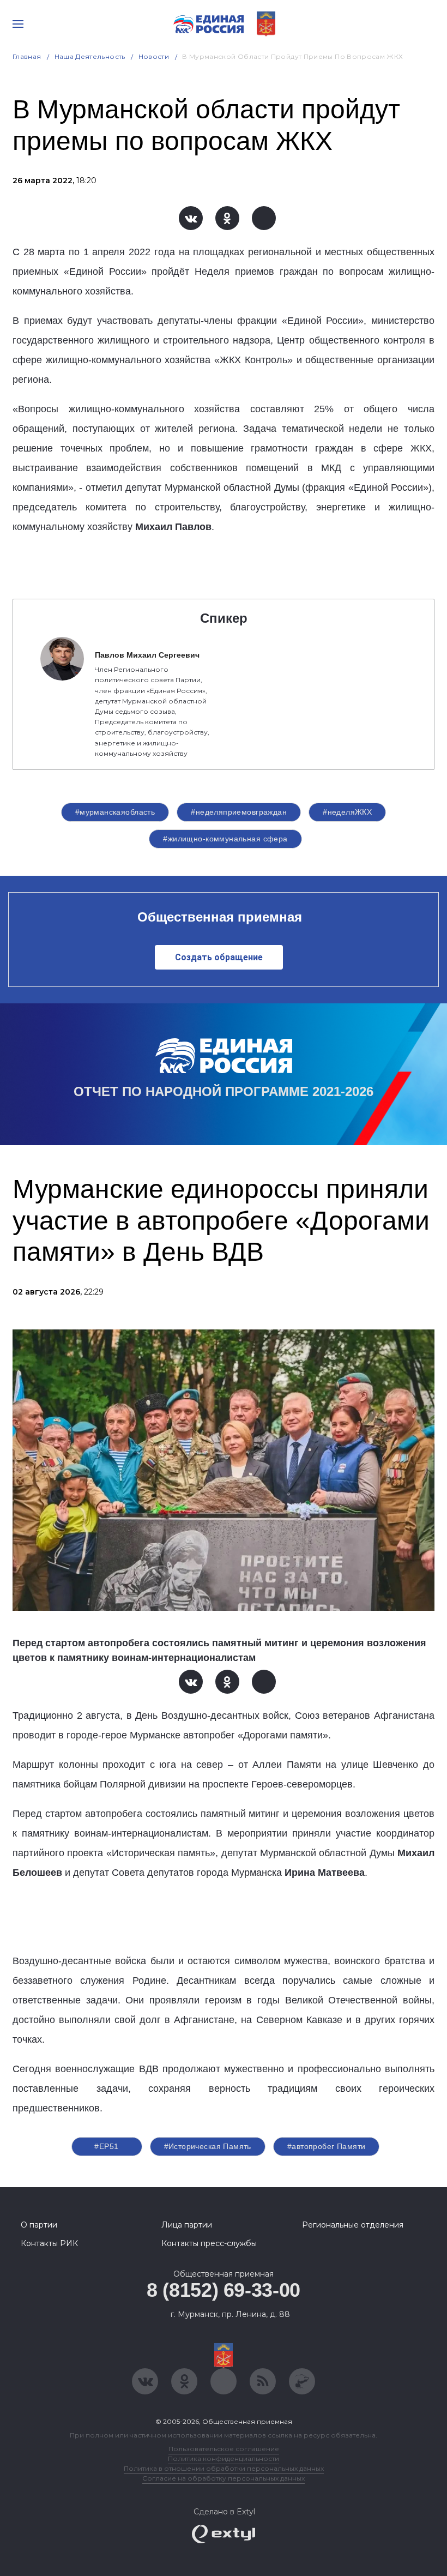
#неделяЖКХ (347, 812)
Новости (154, 56)
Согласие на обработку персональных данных (224, 2478)
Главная (27, 56)
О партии (39, 2225)
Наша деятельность (90, 56)
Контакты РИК (49, 2243)
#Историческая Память (208, 2146)
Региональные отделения (353, 2225)
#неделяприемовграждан (239, 812)
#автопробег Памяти (327, 2146)
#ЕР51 (106, 2146)
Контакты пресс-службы (209, 2243)
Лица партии (187, 2225)
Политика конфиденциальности (224, 2458)
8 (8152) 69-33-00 (224, 2290)
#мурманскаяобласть (115, 812)
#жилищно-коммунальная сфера (225, 839)
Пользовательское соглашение (224, 2449)
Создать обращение (219, 957)
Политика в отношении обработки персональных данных (224, 2468)
